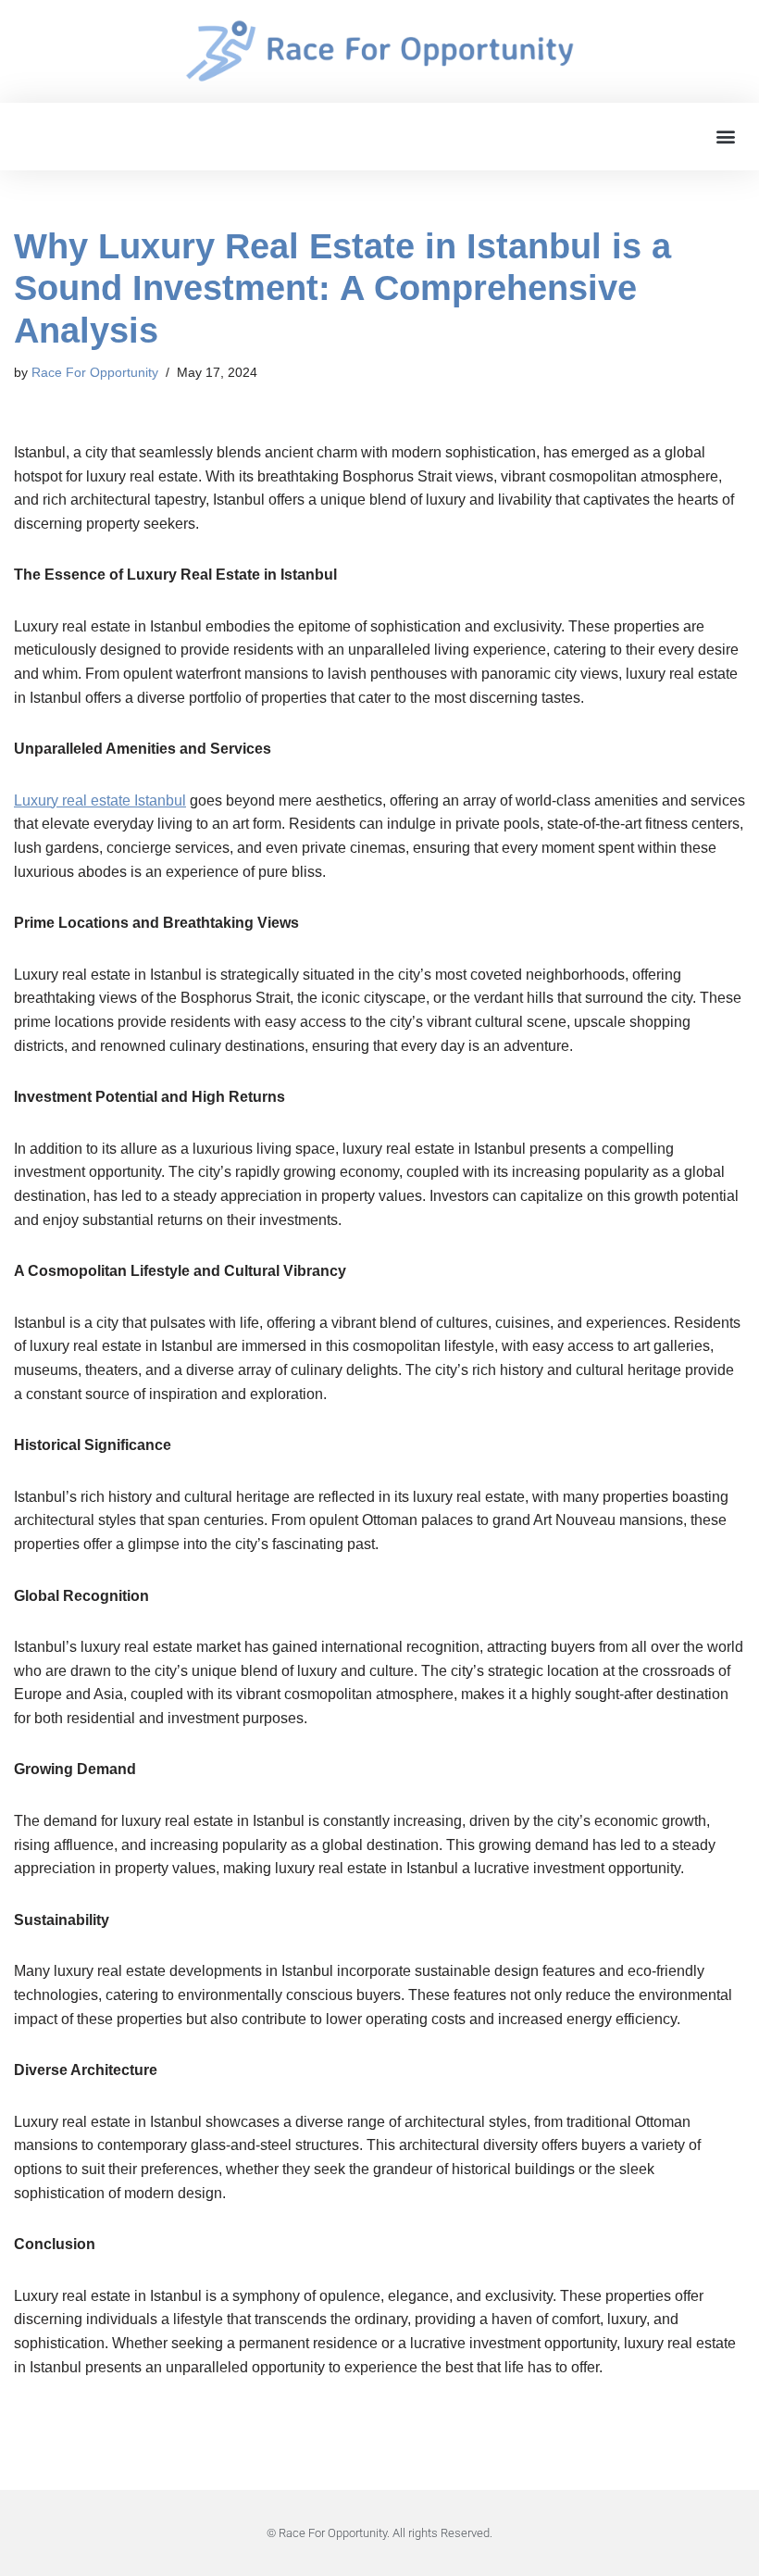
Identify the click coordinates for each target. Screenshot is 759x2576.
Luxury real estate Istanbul (100, 800)
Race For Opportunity (95, 372)
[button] (725, 137)
